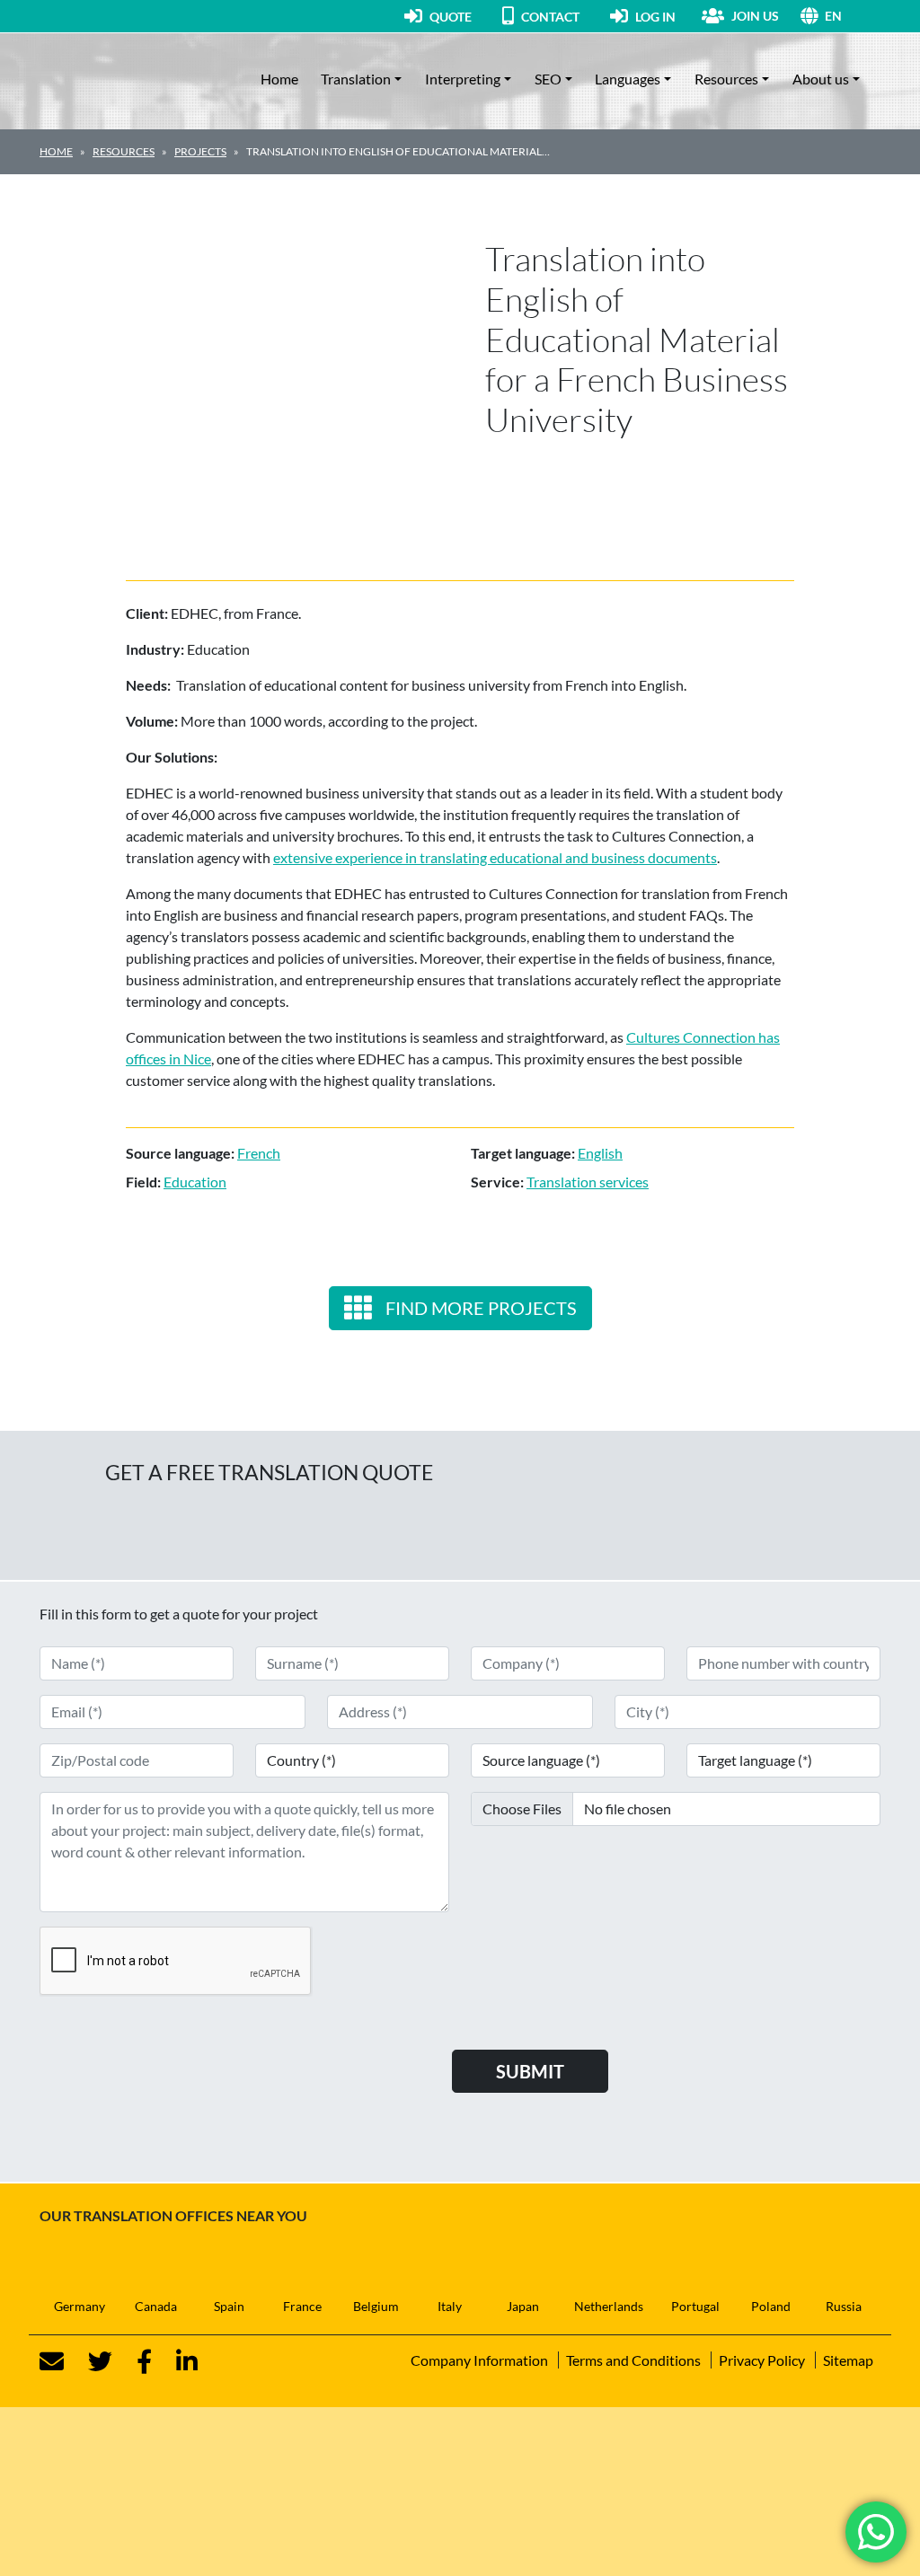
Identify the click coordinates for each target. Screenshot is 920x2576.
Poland (771, 2306)
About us (821, 79)
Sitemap (848, 2360)
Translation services (588, 1182)
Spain (229, 2306)
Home (279, 79)
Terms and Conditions (633, 2360)
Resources (726, 79)
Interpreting (463, 79)
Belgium (376, 2306)
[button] (853, 16)
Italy (450, 2306)
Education (195, 1182)
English (600, 1153)
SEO (548, 79)
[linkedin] (176, 2362)
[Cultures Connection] (138, 79)
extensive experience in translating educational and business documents (495, 857)
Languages (628, 79)
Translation (356, 79)
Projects (200, 151)
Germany (80, 2306)
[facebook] (133, 2362)
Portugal (695, 2306)
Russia (844, 2306)
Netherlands (609, 2306)
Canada (156, 2306)
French (259, 1153)
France (302, 2306)
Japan (523, 2306)
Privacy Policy (762, 2360)
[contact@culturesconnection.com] (52, 2362)
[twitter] (89, 2362)
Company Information (479, 2360)
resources (124, 151)
